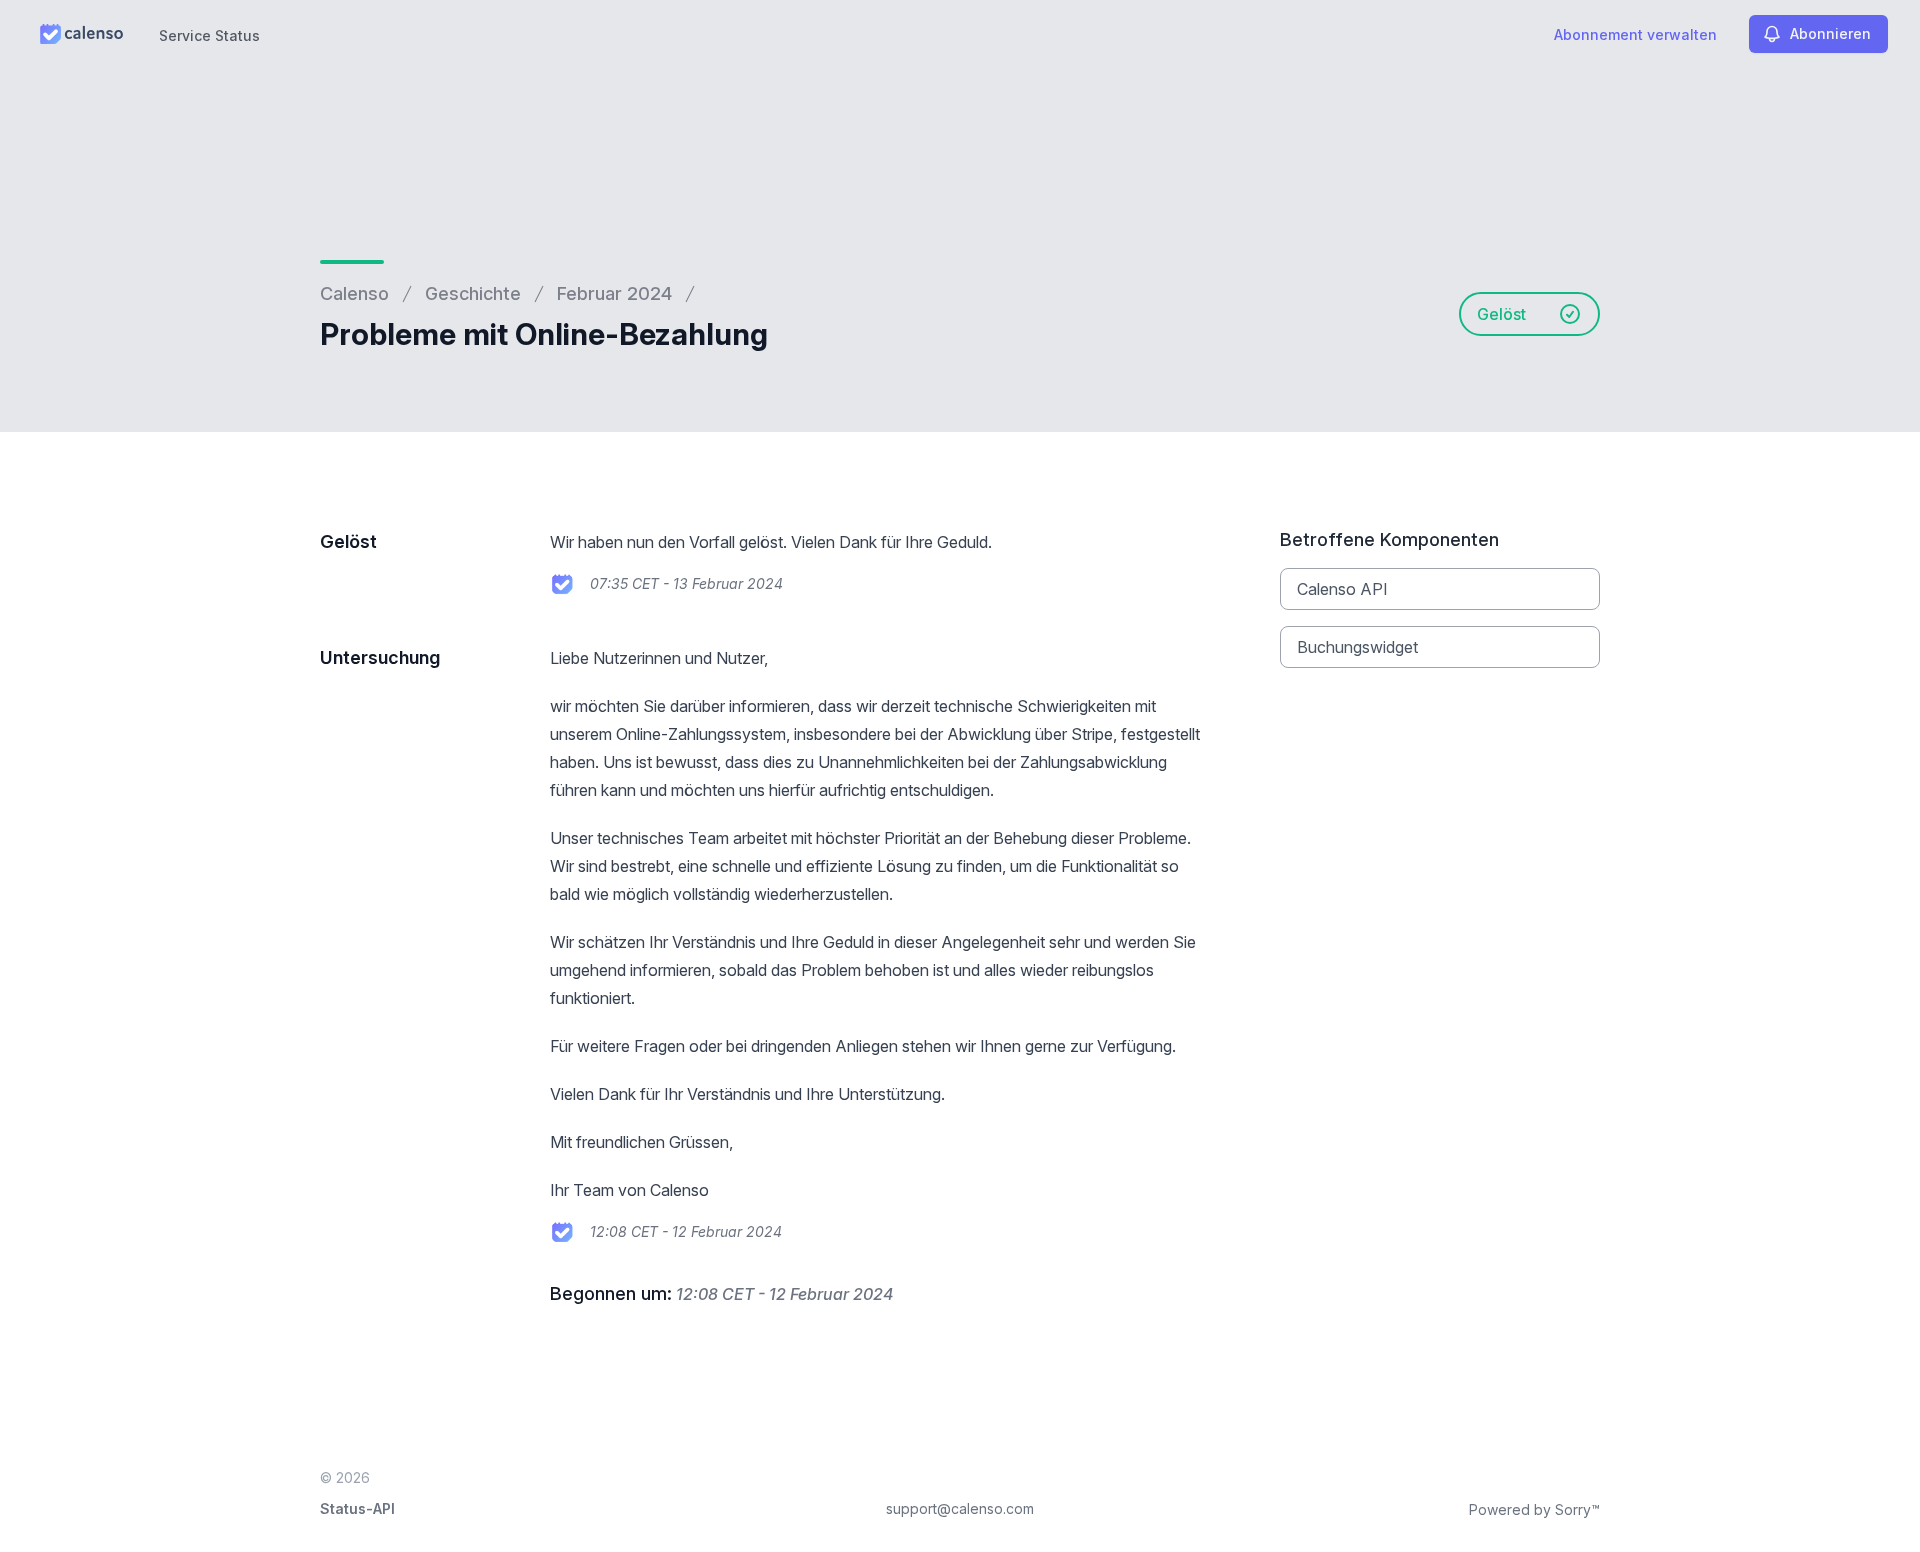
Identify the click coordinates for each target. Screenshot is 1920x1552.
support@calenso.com (960, 1508)
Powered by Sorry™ (1534, 1509)
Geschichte (473, 293)
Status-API (357, 1508)
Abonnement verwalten (1635, 34)
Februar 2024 (614, 293)
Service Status (209, 35)
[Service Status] (81, 34)
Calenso (354, 293)
